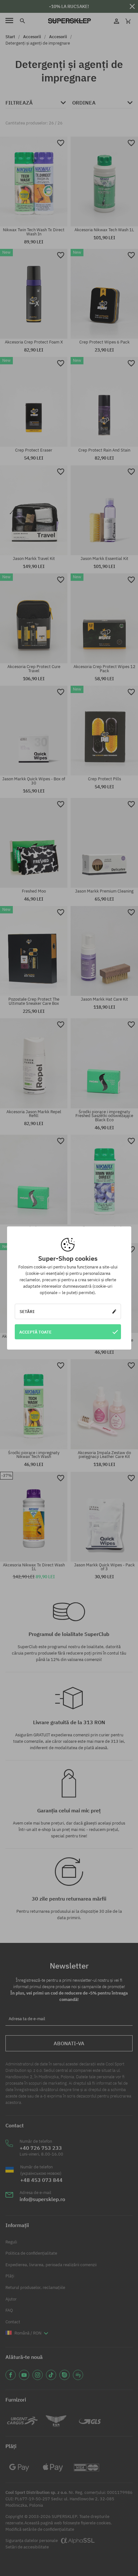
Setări (27, 1311)
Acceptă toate (35, 1332)
